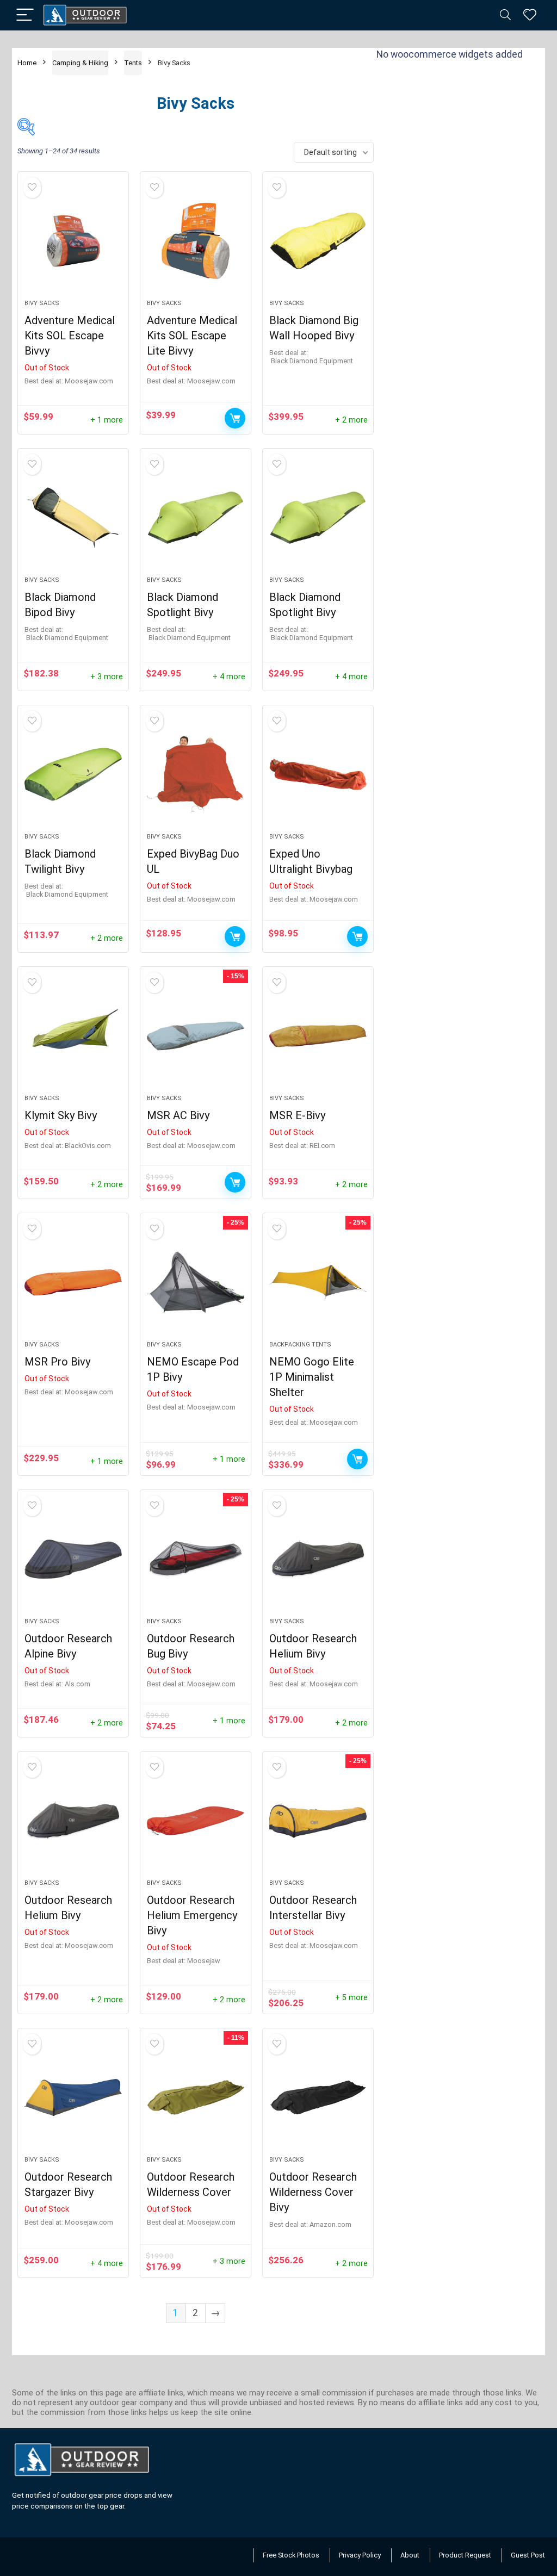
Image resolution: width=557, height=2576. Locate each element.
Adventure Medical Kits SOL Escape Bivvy (70, 336)
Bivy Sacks (42, 303)
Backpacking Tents (300, 1345)
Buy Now (235, 418)
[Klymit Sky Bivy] (73, 1036)
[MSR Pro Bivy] (73, 1282)
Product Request (465, 2555)
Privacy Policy (360, 2555)
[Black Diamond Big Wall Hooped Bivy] (318, 241)
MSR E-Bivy (297, 1115)
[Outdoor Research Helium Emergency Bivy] (196, 1821)
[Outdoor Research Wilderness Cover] (196, 2097)
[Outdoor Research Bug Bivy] (196, 1559)
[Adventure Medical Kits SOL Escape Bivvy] (73, 241)
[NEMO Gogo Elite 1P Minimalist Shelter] (318, 1282)
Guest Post (528, 2555)
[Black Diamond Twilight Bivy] (73, 774)
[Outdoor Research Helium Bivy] (318, 1559)
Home (27, 63)
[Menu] (25, 15)
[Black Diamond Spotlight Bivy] (196, 518)
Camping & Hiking (80, 63)
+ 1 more (107, 420)
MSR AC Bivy (178, 1115)
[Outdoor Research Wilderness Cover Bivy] (318, 2097)
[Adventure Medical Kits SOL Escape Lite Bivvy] (196, 241)
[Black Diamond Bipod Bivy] (73, 518)
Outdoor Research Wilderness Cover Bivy (313, 2192)
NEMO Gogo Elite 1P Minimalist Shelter (312, 1377)
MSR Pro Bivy (57, 1362)
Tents (133, 63)
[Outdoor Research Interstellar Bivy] (318, 1821)
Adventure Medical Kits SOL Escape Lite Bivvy (192, 336)
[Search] (505, 15)
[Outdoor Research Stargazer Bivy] (73, 2097)
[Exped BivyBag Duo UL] (196, 774)
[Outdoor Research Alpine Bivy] (73, 1559)
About (410, 2555)
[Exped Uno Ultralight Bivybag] (318, 774)
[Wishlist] (530, 15)
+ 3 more (107, 677)
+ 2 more (351, 420)
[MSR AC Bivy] (196, 1036)
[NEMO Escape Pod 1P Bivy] (196, 1282)
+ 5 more (351, 1998)
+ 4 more (229, 677)
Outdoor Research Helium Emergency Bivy (192, 1915)
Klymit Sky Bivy (61, 1115)
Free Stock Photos (291, 2555)
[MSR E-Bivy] (318, 1036)
